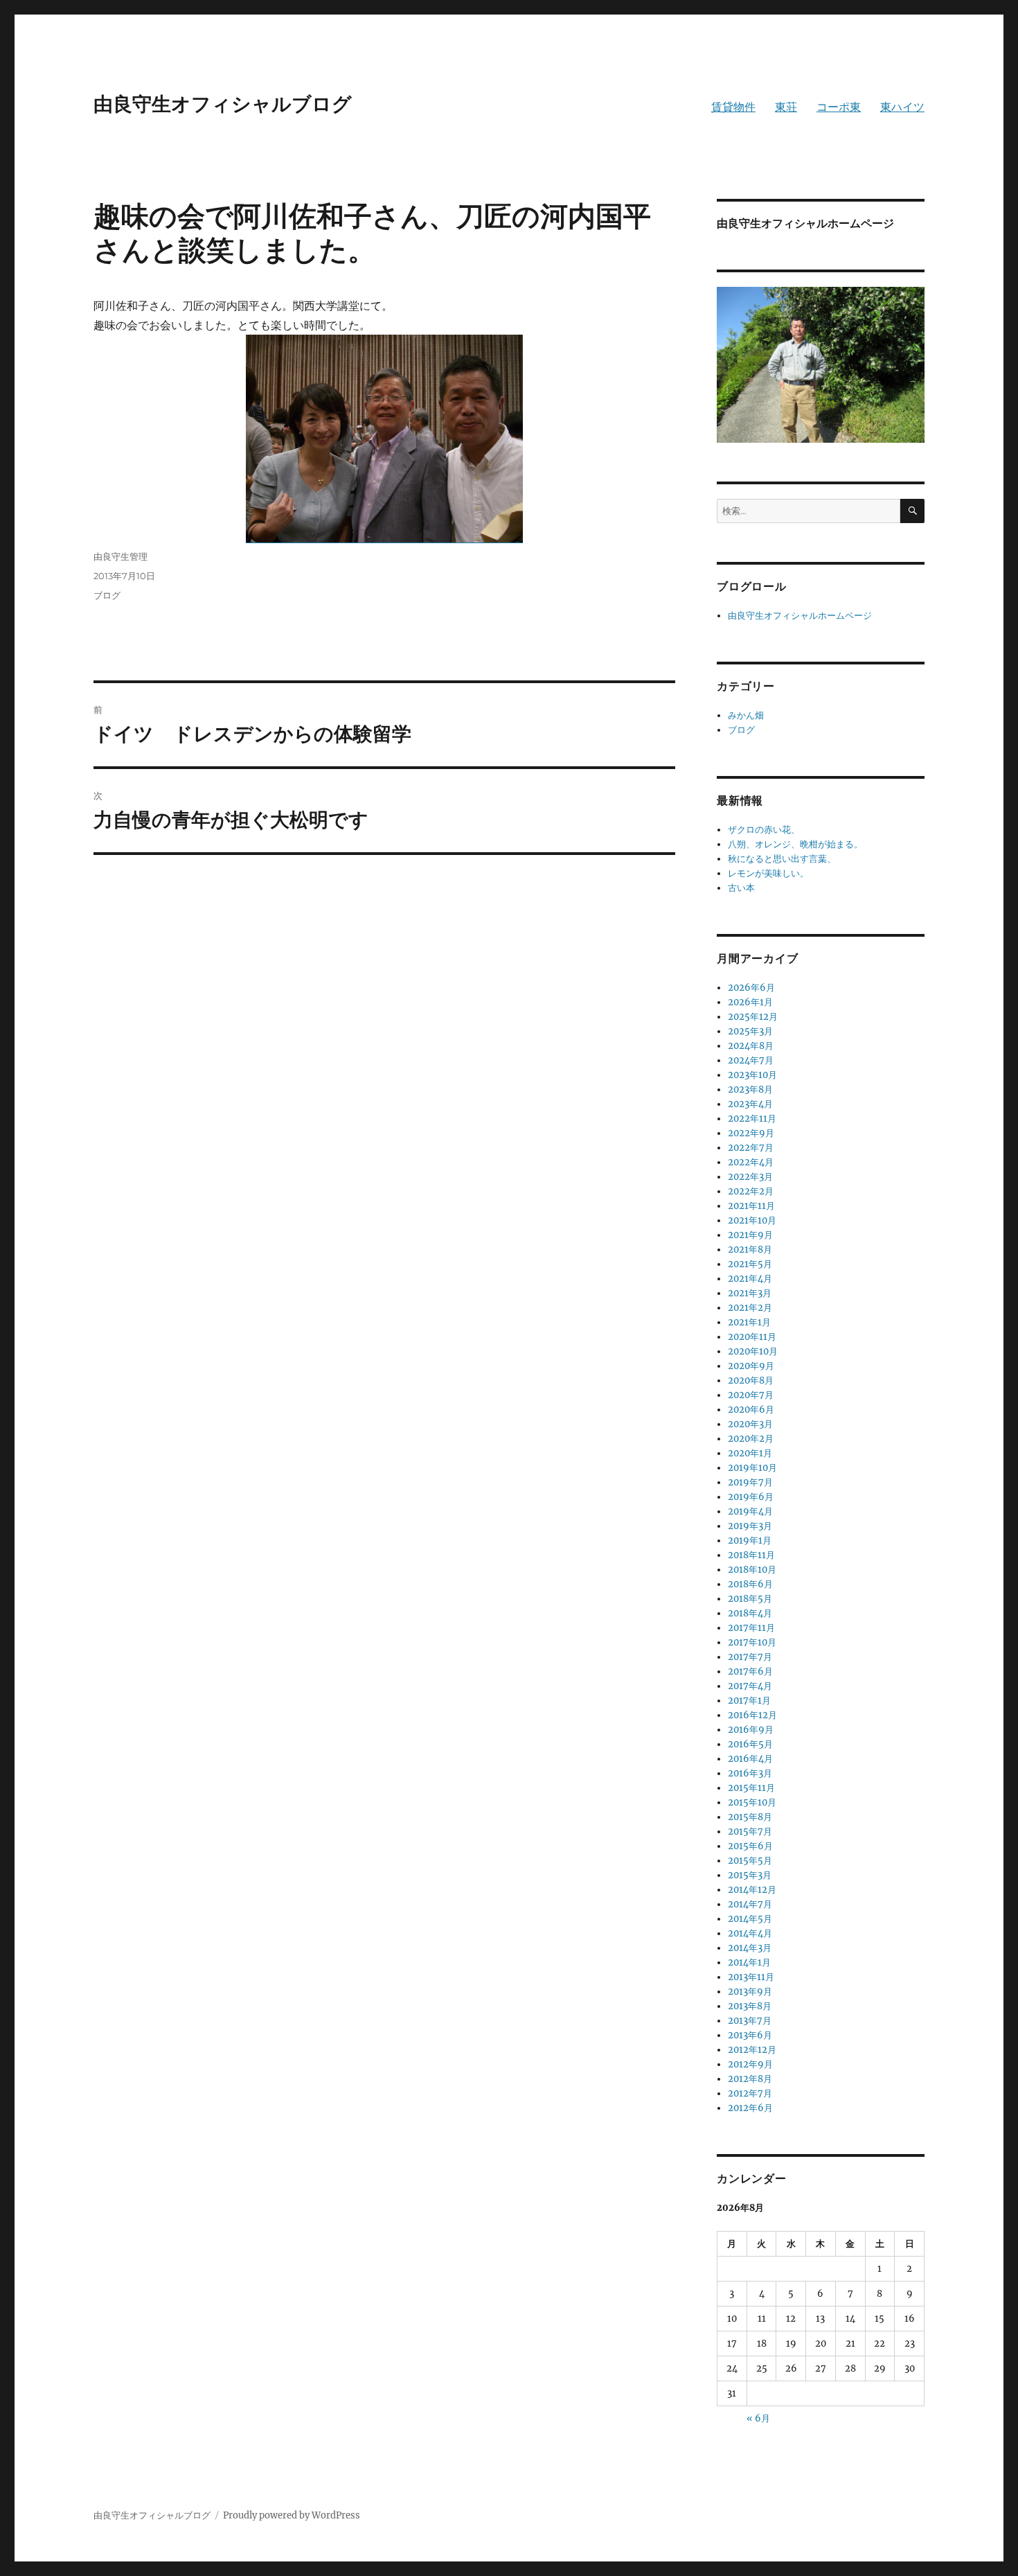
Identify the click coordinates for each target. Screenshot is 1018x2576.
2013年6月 (750, 2035)
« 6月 (758, 2418)
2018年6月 (750, 1584)
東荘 (786, 107)
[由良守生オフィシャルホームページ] (821, 364)
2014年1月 (749, 1962)
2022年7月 (751, 1148)
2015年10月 (752, 1802)
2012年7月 (750, 2093)
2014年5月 (750, 1919)
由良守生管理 (120, 556)
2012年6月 (750, 2108)
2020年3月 (750, 1424)
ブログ (107, 595)
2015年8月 (750, 1817)
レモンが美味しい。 (768, 873)
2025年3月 (750, 1031)
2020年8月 (751, 1380)
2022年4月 (751, 1162)
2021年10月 (752, 1220)
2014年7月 (750, 1904)
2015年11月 (751, 1788)
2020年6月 (751, 1410)
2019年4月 (750, 1511)
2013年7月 (750, 2021)
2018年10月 (752, 1570)
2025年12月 (753, 1017)
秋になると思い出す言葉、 (782, 859)
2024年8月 (751, 1046)
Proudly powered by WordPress (292, 2515)
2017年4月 (750, 1686)
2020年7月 (751, 1395)
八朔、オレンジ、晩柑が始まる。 (795, 844)
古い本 (741, 888)
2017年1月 (749, 1701)
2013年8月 (750, 2006)
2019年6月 (751, 1497)
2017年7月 (750, 1657)
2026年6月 (751, 988)
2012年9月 (750, 2064)
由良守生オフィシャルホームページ (800, 616)
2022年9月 (751, 1133)
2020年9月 (751, 1366)
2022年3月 (750, 1177)
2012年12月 (752, 2050)
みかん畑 (746, 715)
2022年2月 (751, 1191)
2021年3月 (750, 1293)
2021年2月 (750, 1308)
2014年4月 (750, 1933)
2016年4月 (750, 1759)
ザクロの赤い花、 (764, 830)
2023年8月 (750, 1089)
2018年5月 (750, 1599)
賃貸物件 (733, 107)
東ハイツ (902, 107)
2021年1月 (749, 1322)
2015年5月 (750, 1861)
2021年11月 (751, 1206)
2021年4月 (750, 1279)
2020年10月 (753, 1351)
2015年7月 (750, 1832)
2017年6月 (750, 1671)
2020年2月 (751, 1439)
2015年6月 (750, 1846)
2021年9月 (750, 1235)
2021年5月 (750, 1264)
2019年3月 (750, 1526)
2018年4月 (750, 1613)
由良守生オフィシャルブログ (223, 104)
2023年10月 (752, 1075)
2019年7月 (750, 1482)
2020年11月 (752, 1337)
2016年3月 (750, 1773)
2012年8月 (750, 2079)
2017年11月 (751, 1628)
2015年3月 (750, 1875)
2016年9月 (751, 1730)
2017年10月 (752, 1642)
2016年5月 (750, 1744)
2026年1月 (750, 1002)
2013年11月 (751, 1977)
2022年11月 (752, 1119)
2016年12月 (752, 1715)
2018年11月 (751, 1555)
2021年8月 (750, 1250)
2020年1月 (750, 1453)
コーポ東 (839, 107)
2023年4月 (750, 1104)
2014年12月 (752, 1890)
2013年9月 (750, 1992)
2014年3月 (750, 1948)
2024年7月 (751, 1060)
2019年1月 (750, 1541)
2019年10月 (752, 1468)
